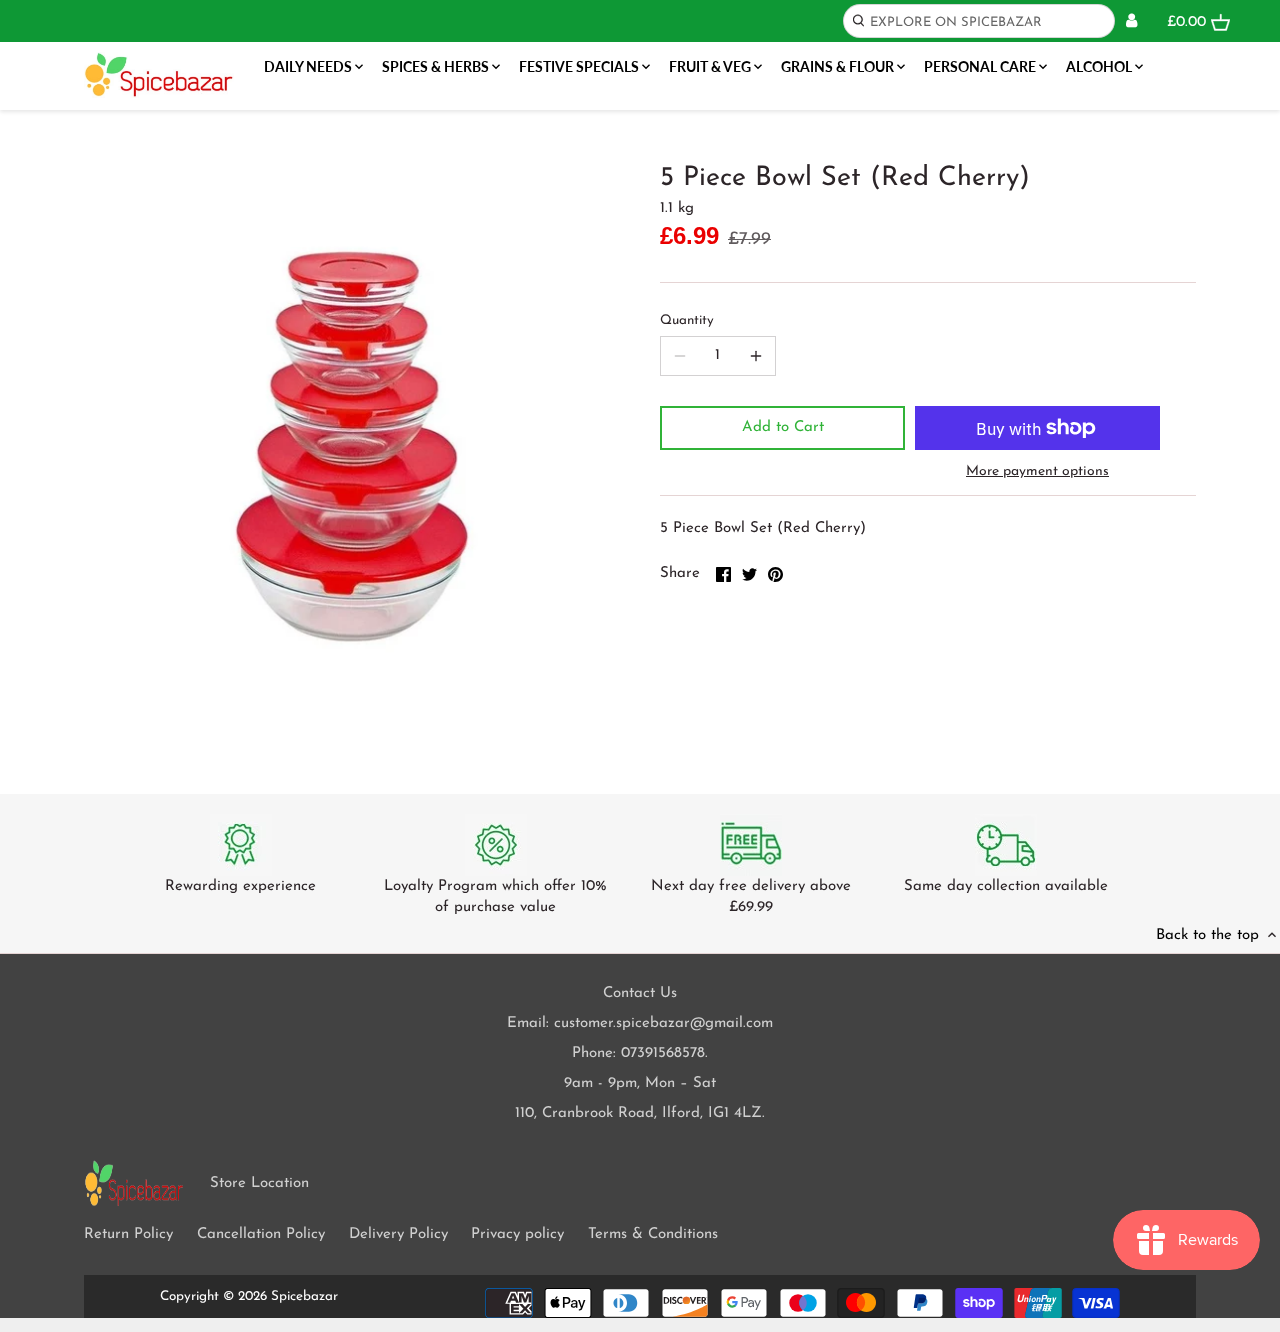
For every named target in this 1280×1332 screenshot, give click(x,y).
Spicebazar (304, 1296)
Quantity (687, 320)
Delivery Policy (398, 1234)
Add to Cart (783, 427)
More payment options (1037, 471)
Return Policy (128, 1234)
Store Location (259, 1183)
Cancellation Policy (261, 1234)
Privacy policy (517, 1234)
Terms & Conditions (653, 1234)
